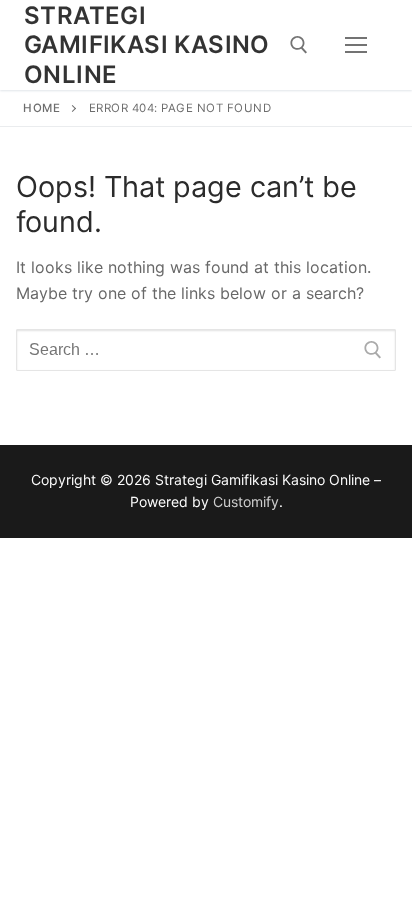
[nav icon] (356, 45)
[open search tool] (299, 45)
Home (41, 108)
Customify (246, 501)
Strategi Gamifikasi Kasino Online (147, 44)
